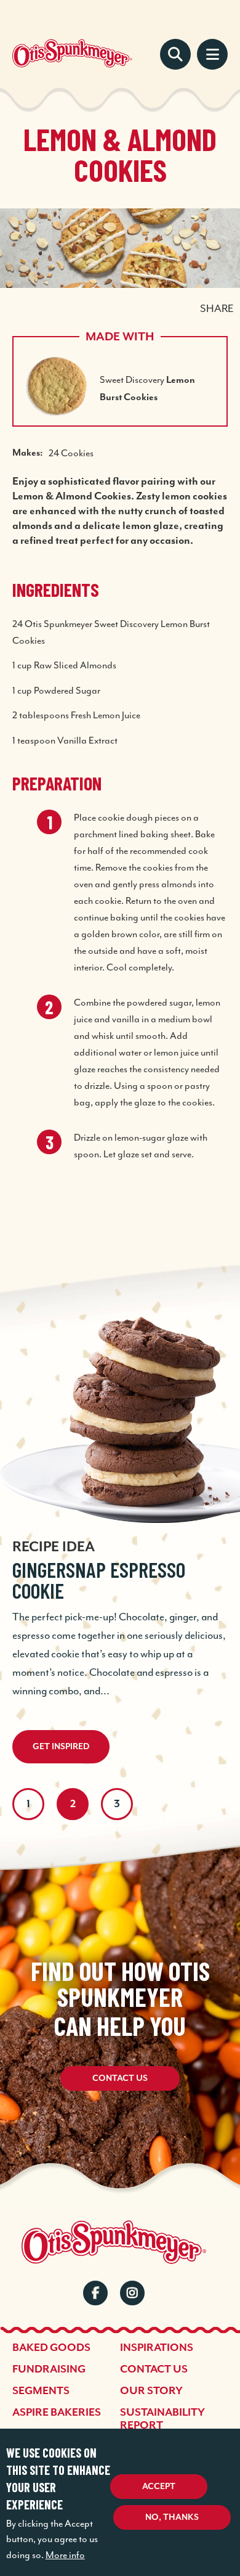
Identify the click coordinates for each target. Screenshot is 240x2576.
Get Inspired (61, 1747)
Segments (41, 2391)
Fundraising (49, 2369)
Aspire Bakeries (57, 2413)
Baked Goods (51, 2348)
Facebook (95, 2293)
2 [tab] (73, 1804)
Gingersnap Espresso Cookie (99, 1580)
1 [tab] (28, 1804)
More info (65, 2555)
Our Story (151, 2391)
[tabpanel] (120, 1515)
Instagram (132, 2293)
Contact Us (120, 2078)
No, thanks (172, 2517)
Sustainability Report (162, 2419)
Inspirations (157, 2348)
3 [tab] (117, 1804)
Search (175, 54)
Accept (159, 2487)
